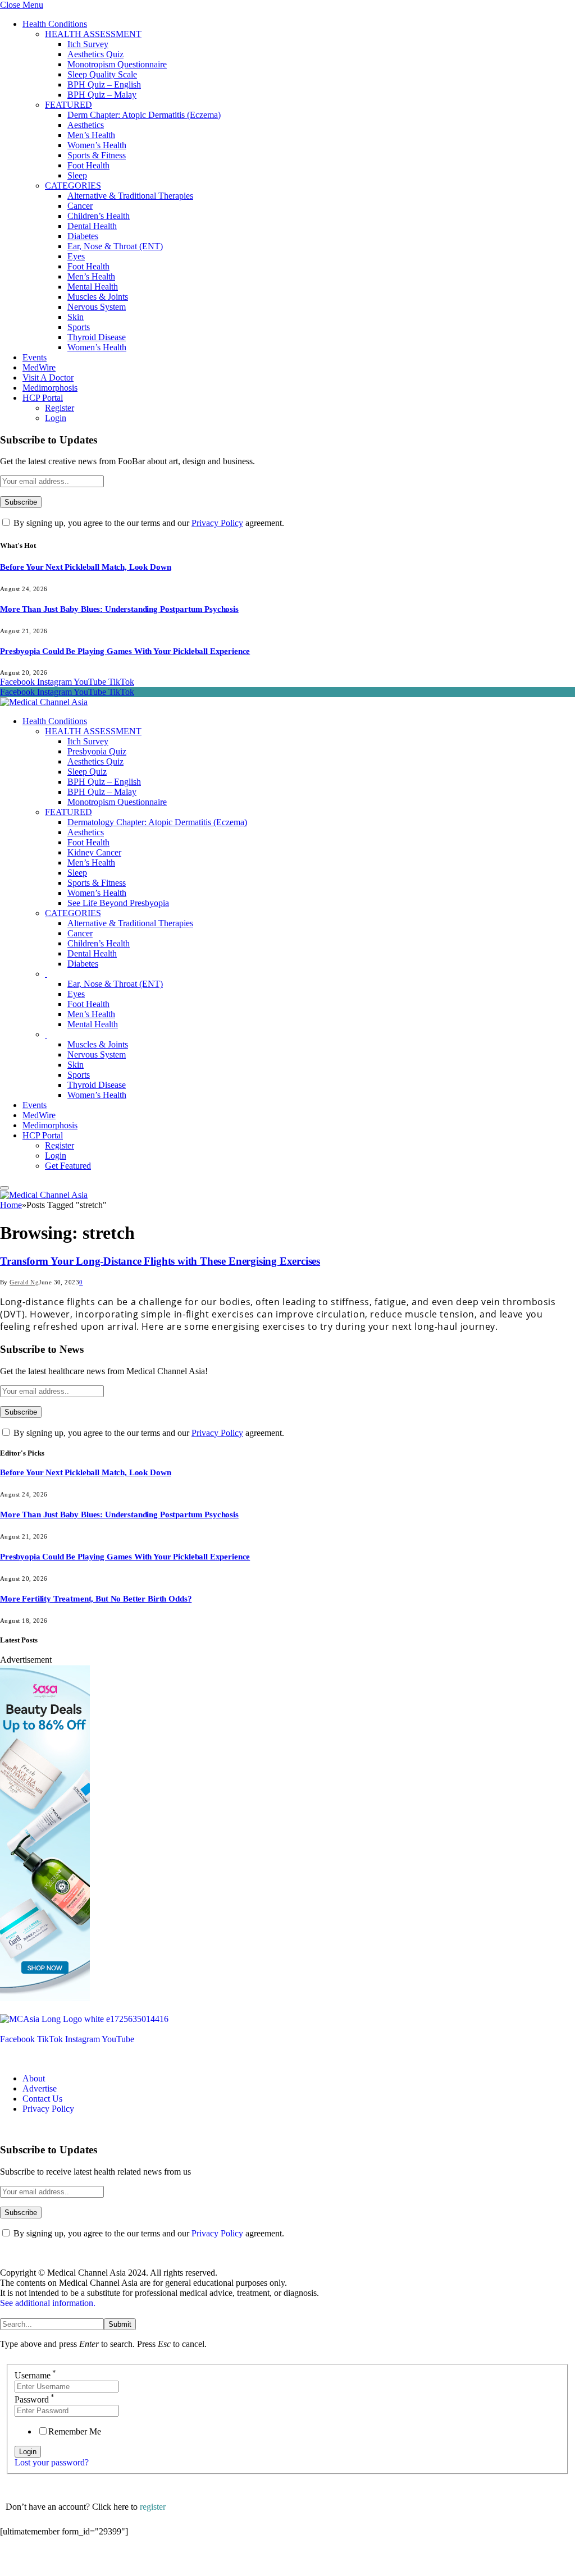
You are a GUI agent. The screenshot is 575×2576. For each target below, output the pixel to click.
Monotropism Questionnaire (117, 64)
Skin (76, 317)
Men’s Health (91, 135)
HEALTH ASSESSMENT (93, 34)
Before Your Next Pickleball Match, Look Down (85, 567)
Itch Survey (88, 44)
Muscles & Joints (98, 297)
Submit (120, 2324)
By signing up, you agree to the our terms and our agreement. (148, 523)
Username (35, 2375)
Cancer (80, 206)
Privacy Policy (217, 523)
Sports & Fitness (97, 155)
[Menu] (4, 1188)
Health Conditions (55, 24)
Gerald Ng (24, 1282)
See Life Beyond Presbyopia (118, 903)
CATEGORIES (73, 186)
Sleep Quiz (87, 772)
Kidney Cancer (94, 852)
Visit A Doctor (48, 378)
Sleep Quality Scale (102, 74)
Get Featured (68, 1166)
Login (56, 418)
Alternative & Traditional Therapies (130, 196)
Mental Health (93, 287)
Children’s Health (99, 216)
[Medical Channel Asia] (44, 702)
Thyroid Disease (97, 337)
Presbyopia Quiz (97, 751)
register (153, 2507)
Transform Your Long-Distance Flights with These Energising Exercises (160, 1261)
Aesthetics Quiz (95, 54)
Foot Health (88, 165)
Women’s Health (97, 145)
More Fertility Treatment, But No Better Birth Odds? (96, 1599)
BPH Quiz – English (104, 84)
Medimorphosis (50, 388)
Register (60, 408)
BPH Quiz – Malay (102, 95)
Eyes (76, 256)
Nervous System (97, 307)
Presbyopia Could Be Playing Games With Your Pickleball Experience (125, 651)
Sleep (77, 175)
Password (35, 2399)
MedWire (39, 367)
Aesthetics (86, 125)
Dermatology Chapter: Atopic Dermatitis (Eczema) (157, 822)
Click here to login (92, 2562)
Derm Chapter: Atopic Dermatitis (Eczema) (144, 115)
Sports (79, 327)
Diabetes (83, 236)
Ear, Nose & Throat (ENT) (115, 246)
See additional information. (48, 2303)
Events (35, 357)
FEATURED (69, 105)
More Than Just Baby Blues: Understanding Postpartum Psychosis (119, 609)
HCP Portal (43, 398)
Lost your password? (52, 2462)
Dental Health (92, 226)
